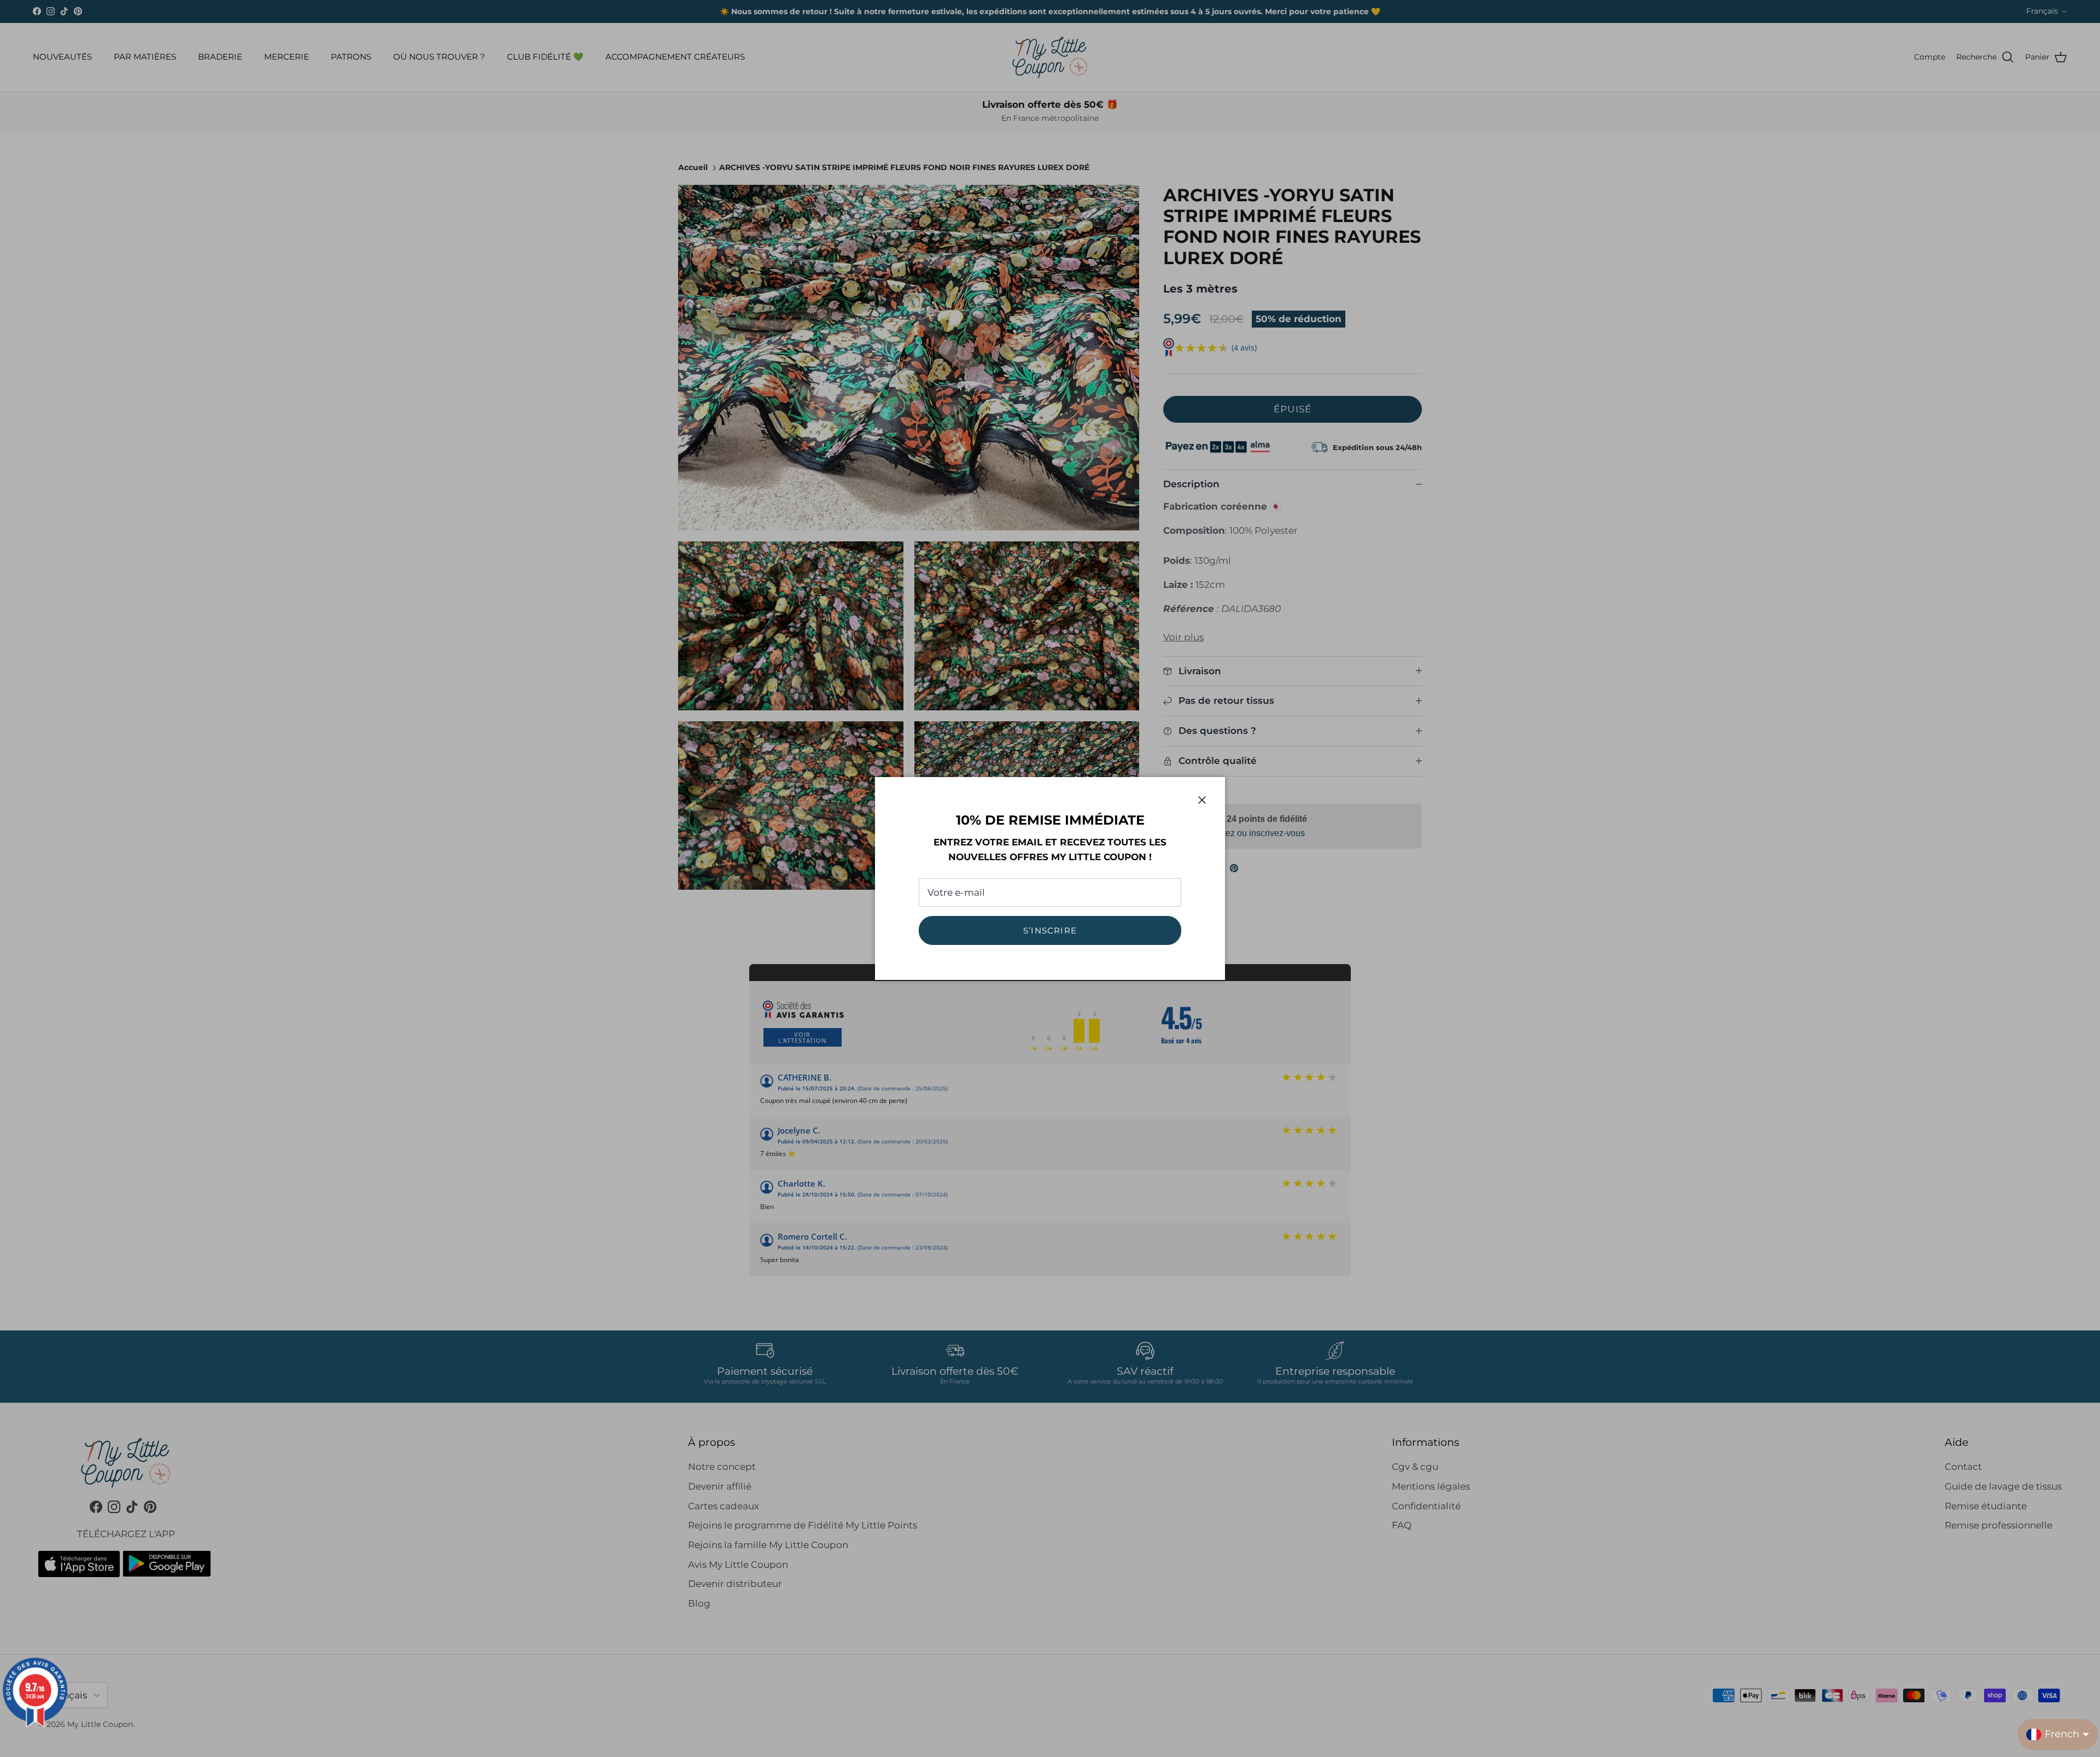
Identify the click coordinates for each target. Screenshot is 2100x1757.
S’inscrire (1050, 930)
